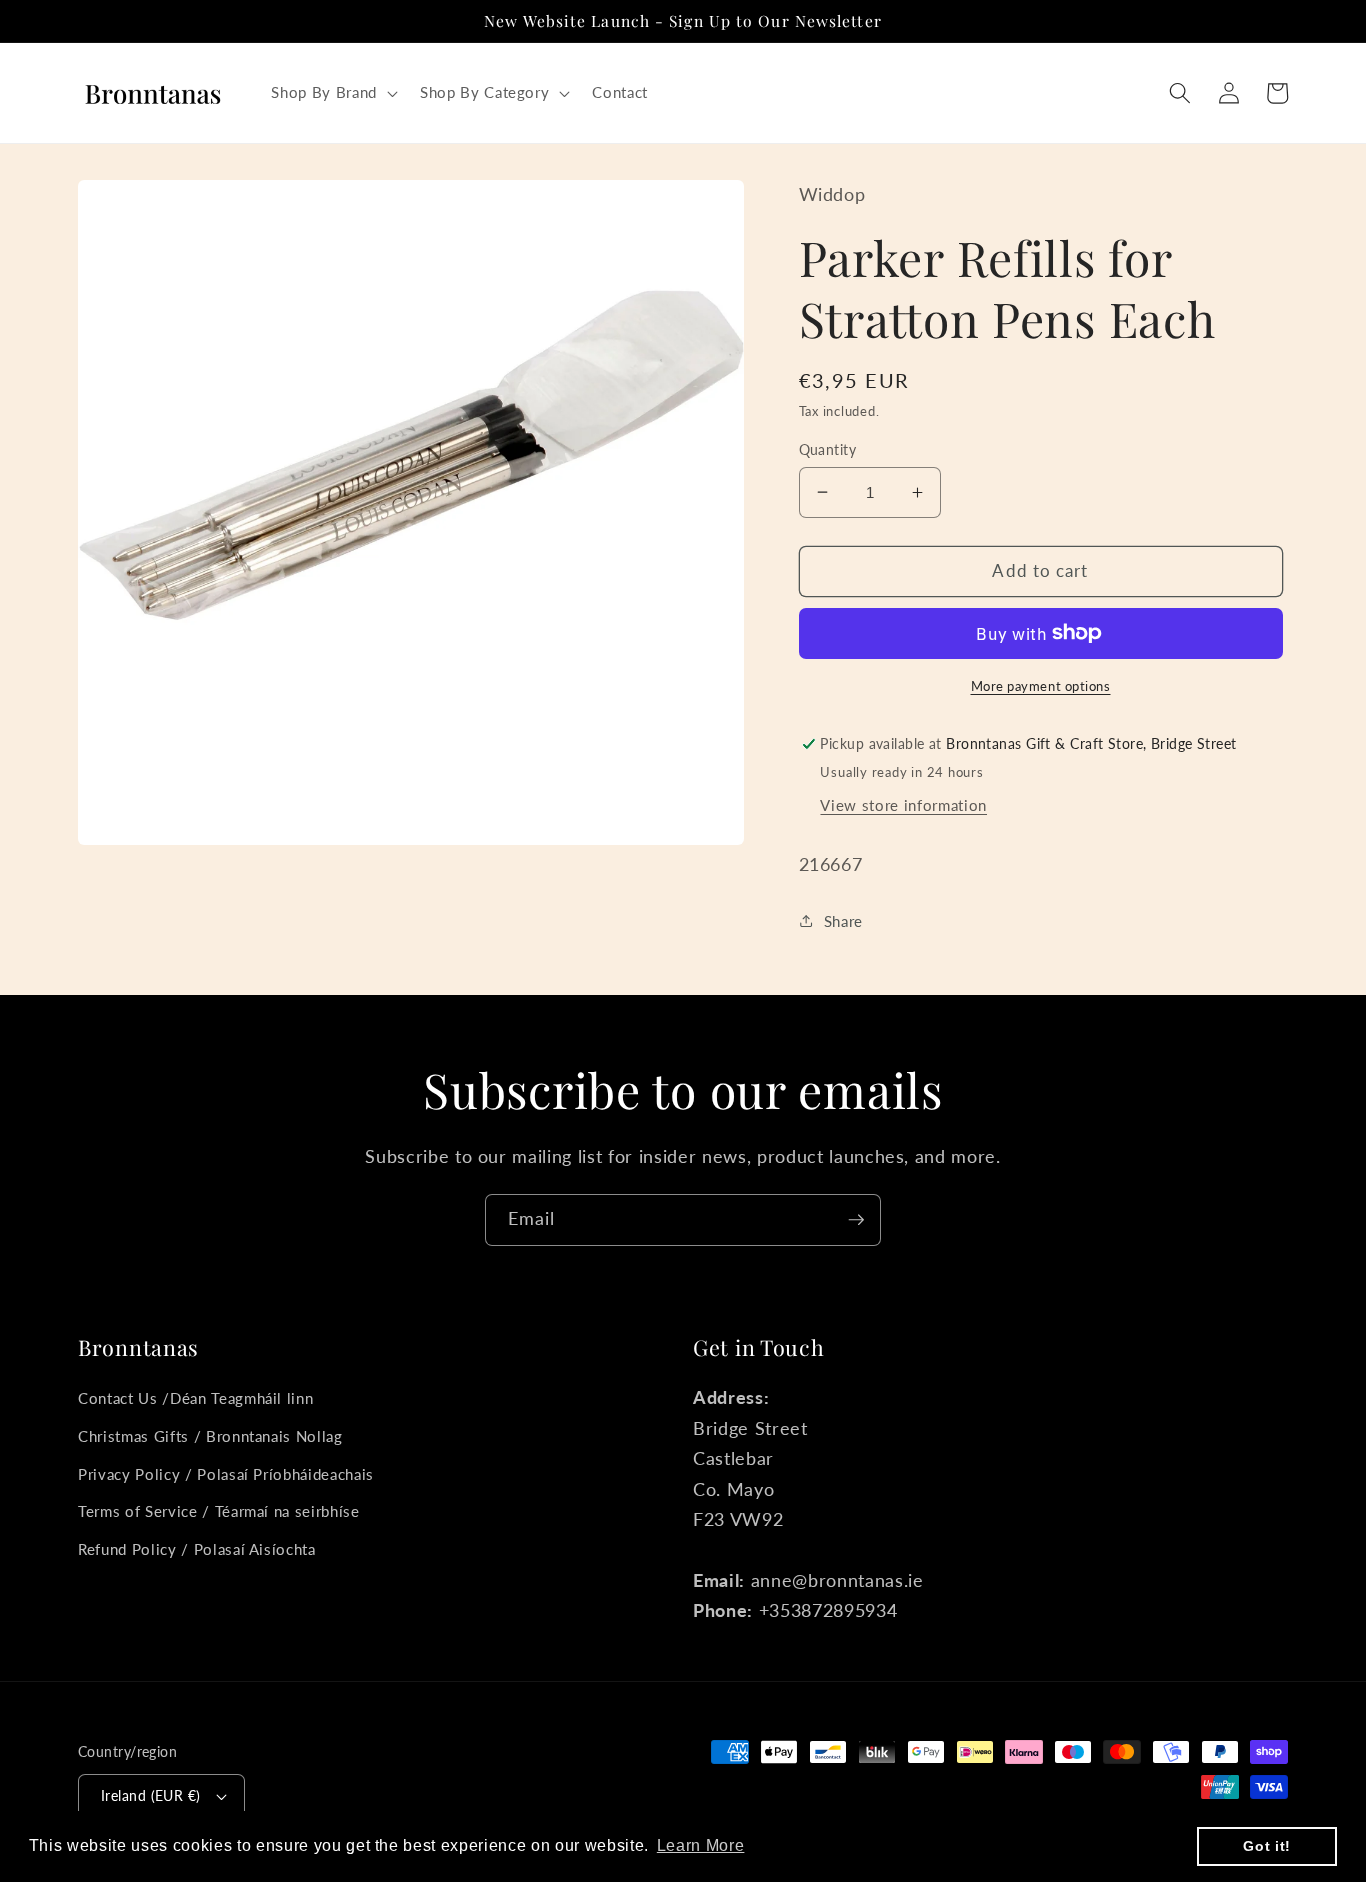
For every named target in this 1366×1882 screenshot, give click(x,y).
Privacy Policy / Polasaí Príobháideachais (226, 1474)
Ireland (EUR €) (151, 1795)
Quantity (828, 448)
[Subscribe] (856, 1220)
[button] (332, 93)
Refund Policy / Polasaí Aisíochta (197, 1549)
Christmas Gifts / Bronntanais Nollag (210, 1436)
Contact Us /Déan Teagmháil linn (195, 1398)
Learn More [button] (701, 1845)
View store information (903, 804)
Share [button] (843, 920)
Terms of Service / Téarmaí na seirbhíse (219, 1511)
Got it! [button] (1267, 1846)
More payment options (1041, 685)
